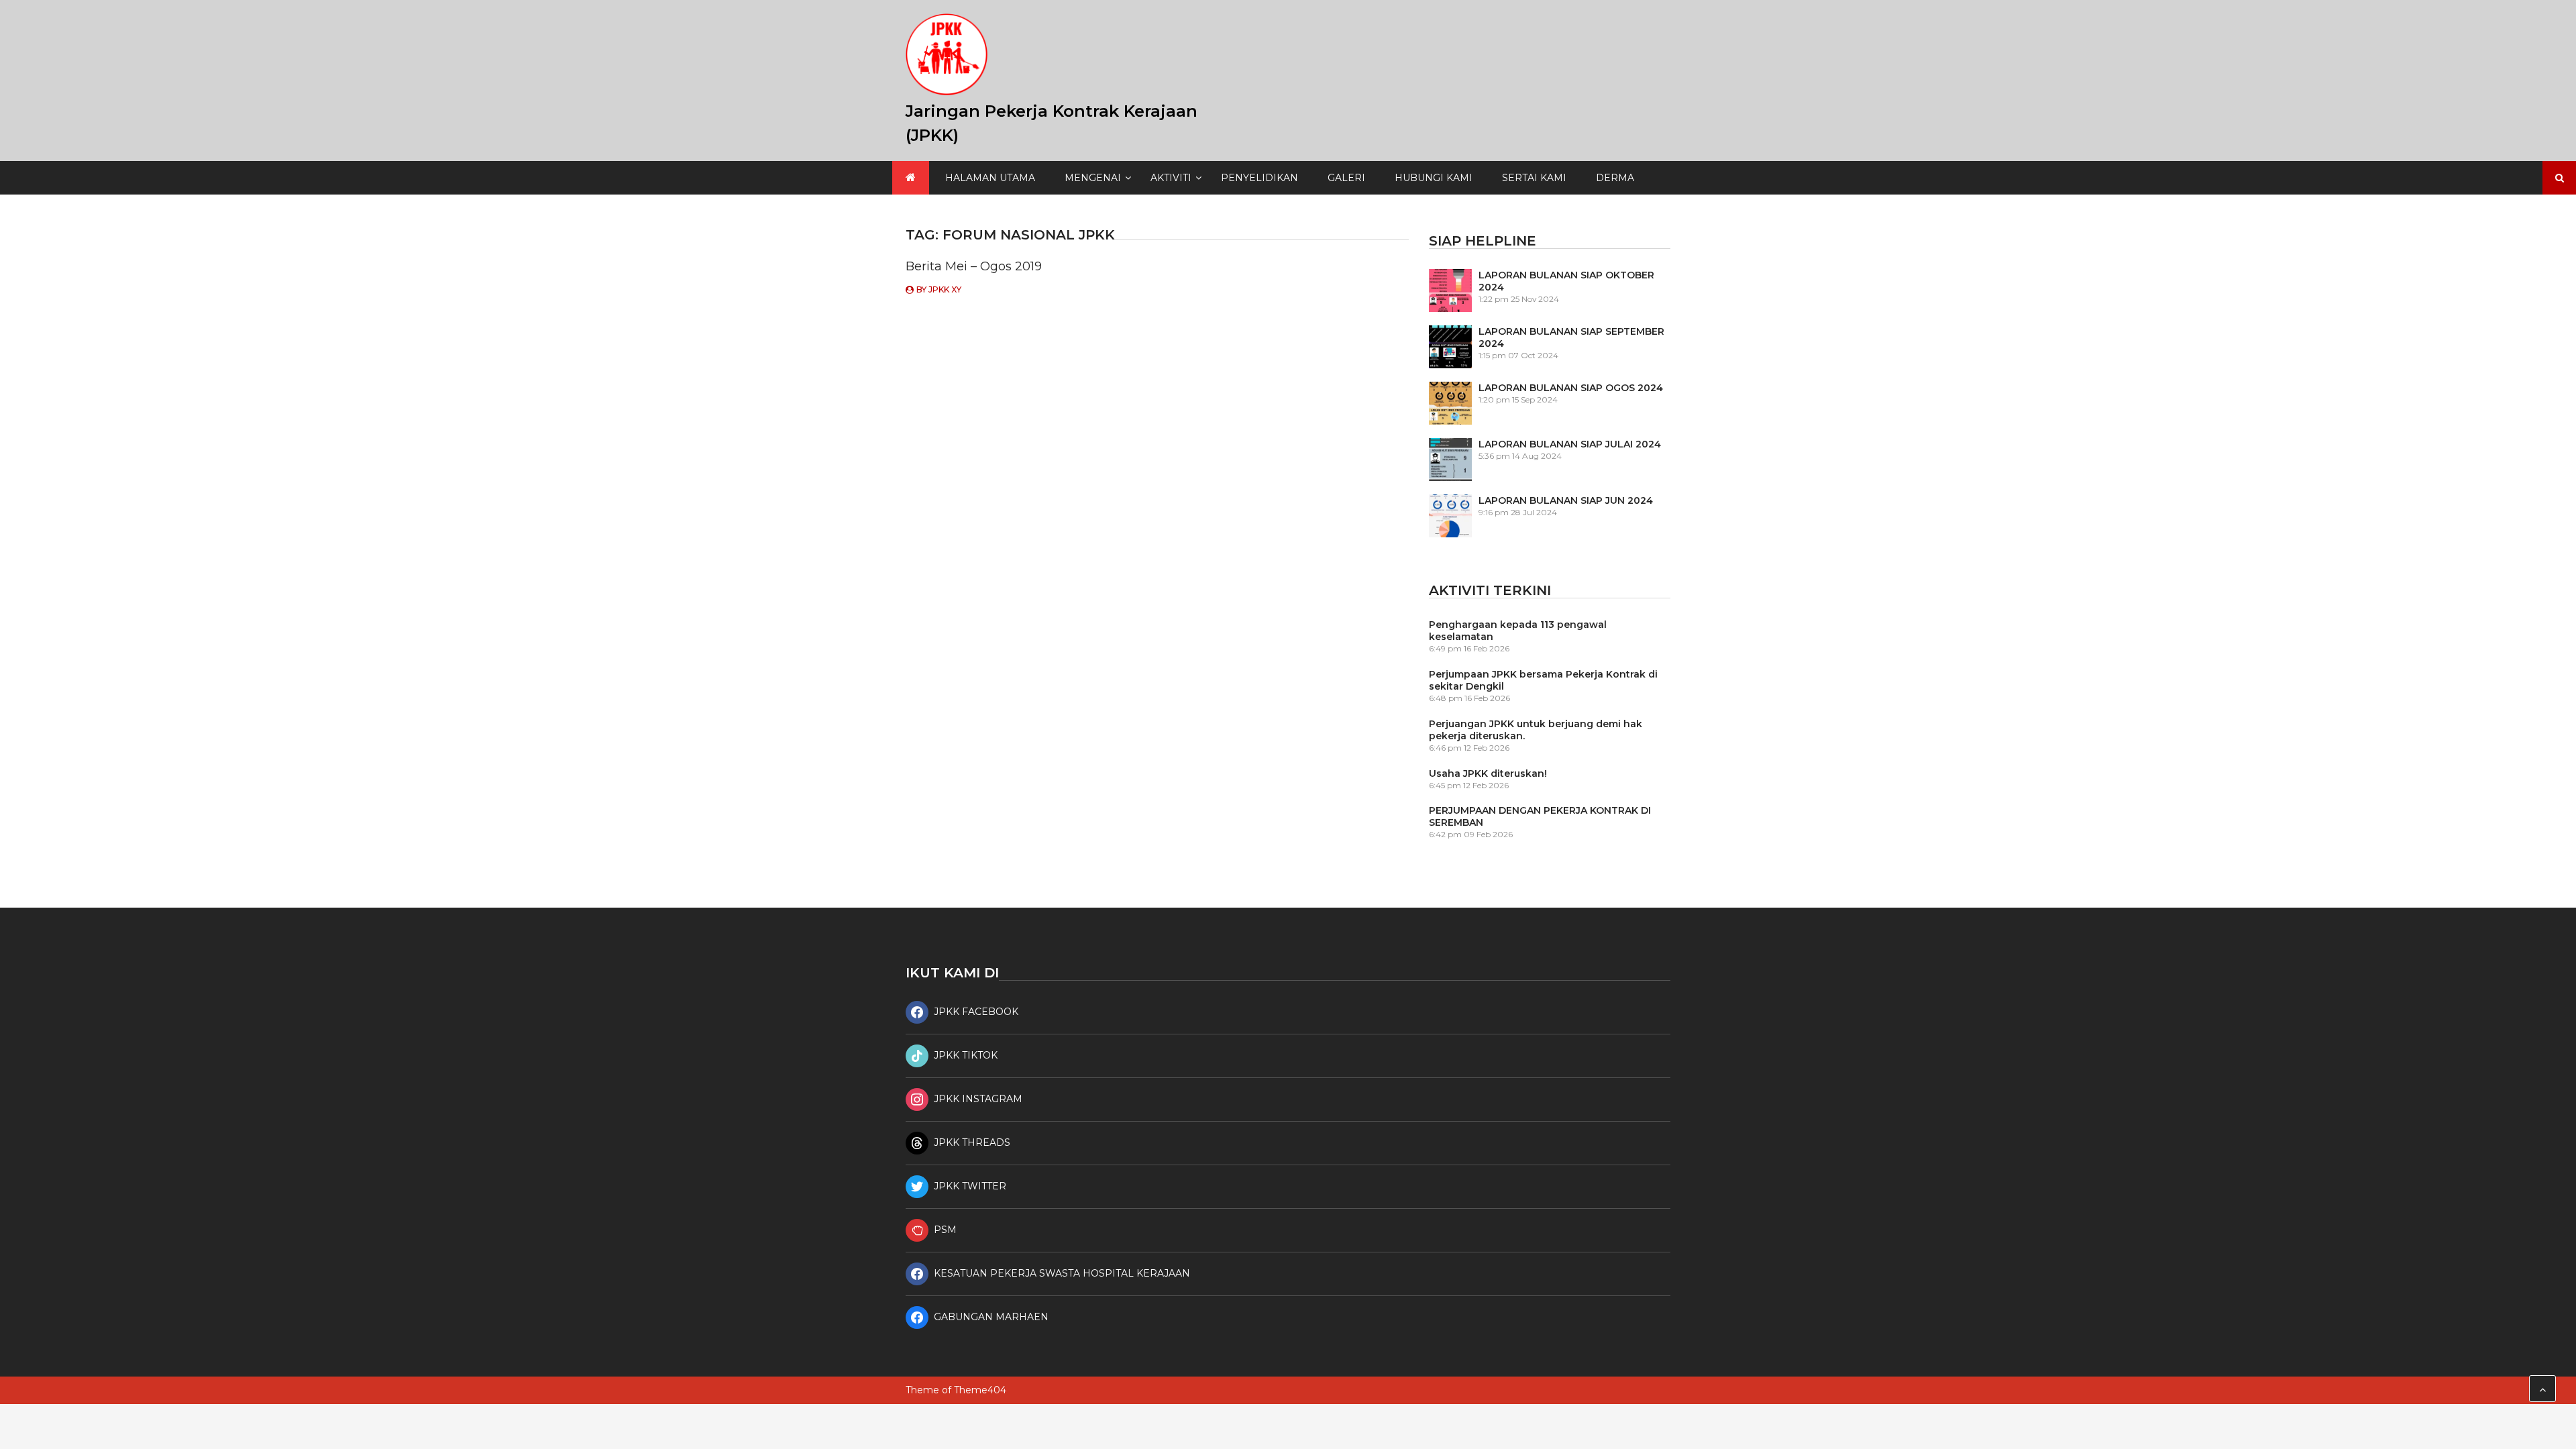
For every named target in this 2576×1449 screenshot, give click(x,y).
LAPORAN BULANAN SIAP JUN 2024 (1566, 500)
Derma (1615, 178)
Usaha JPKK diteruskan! (1488, 773)
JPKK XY (945, 289)
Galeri (1346, 178)
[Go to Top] (2542, 1389)
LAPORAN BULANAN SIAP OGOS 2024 (1571, 388)
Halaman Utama (990, 178)
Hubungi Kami (1434, 178)
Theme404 (980, 1390)
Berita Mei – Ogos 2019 (974, 266)
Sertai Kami (1534, 178)
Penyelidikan (1259, 178)
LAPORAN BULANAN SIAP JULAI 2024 (1570, 444)
